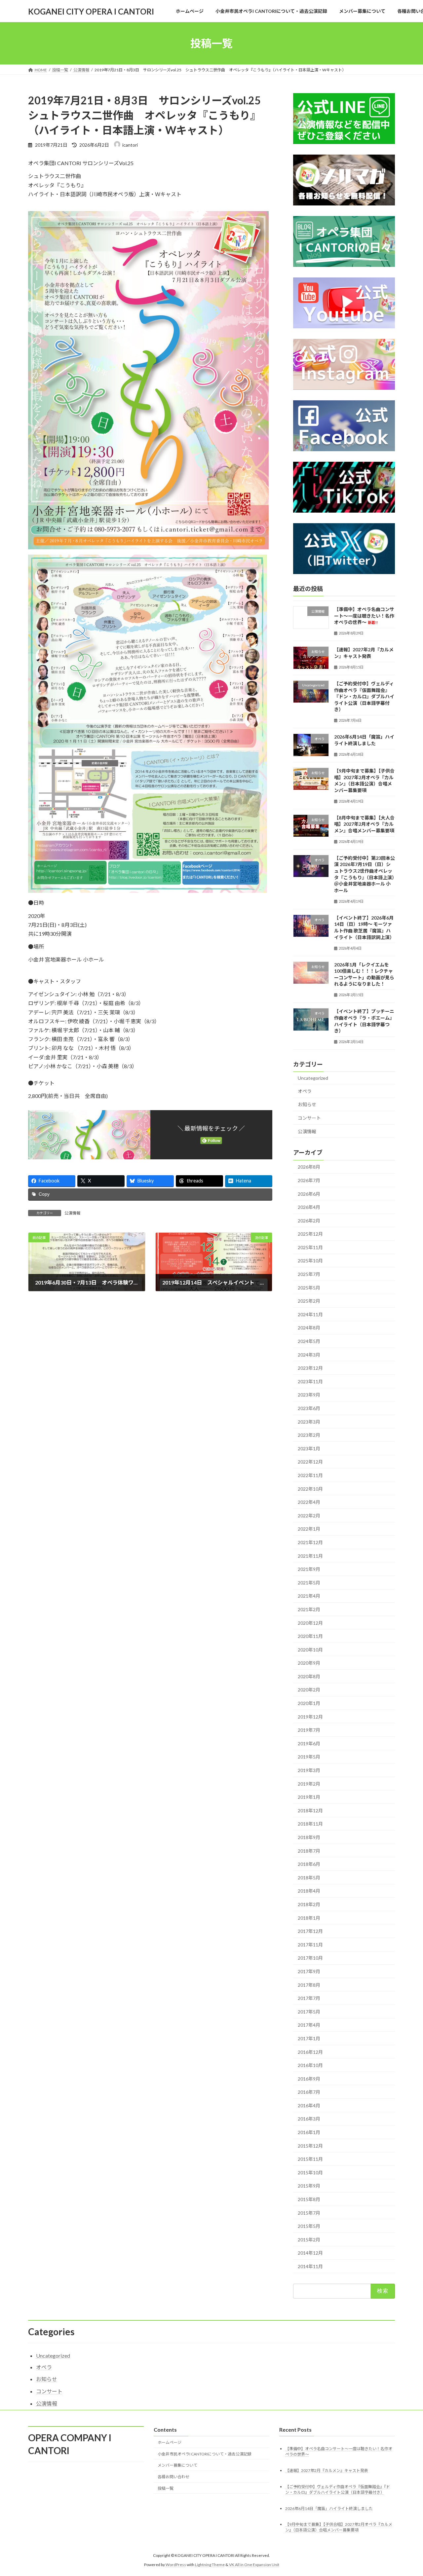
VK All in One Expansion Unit (254, 2565)
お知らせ (307, 1105)
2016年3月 (309, 2119)
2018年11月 (310, 1824)
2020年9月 (309, 1663)
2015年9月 (309, 2186)
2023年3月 (309, 1422)
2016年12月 (310, 2052)
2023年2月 (309, 1435)
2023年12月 (310, 1368)
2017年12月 (310, 1931)
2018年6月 (309, 1864)
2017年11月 (310, 1945)
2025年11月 (310, 1247)
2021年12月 (310, 1542)
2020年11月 (310, 1636)
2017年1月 (309, 2038)
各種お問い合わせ (173, 2477)
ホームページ (170, 2442)
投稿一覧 (166, 2488)
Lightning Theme (210, 2565)
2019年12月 (310, 1717)
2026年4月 (309, 1207)
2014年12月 (310, 2253)
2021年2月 (309, 1609)
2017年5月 (309, 2012)
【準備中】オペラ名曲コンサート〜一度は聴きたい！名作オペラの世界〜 (364, 616)
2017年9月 (309, 1971)
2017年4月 (309, 2025)
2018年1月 (309, 1918)
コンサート (309, 1118)
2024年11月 (310, 1314)
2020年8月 (309, 1676)
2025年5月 (309, 1288)
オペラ (305, 1091)
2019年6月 (309, 1743)
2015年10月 (310, 2173)
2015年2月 (309, 2240)
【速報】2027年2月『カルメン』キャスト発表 (327, 2470)
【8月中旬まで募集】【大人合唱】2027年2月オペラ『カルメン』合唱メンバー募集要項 (364, 824)
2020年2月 (309, 1690)
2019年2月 (309, 1784)
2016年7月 (309, 2092)
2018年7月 (309, 1851)
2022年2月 (309, 1516)
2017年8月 (309, 1985)
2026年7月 (309, 1180)
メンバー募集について (177, 2465)
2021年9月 (309, 1569)
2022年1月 (309, 1529)
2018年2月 (309, 1904)
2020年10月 (310, 1650)
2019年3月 (309, 1770)
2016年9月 (309, 2079)
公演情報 (72, 1213)
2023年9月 (309, 1395)
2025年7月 (309, 1274)
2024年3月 (309, 1355)
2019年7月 (309, 1730)
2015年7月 (309, 2213)
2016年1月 (309, 2132)
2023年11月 (310, 1381)
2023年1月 (309, 1449)
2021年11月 (310, 1556)
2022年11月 (310, 1475)
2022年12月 (310, 1462)
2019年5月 (309, 1757)
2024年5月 (309, 1341)
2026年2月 (309, 1221)
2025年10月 (310, 1261)
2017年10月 (310, 1958)
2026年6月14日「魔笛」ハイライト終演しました (329, 2508)
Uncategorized (313, 1078)
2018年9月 (309, 1837)
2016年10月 (310, 2065)
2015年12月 (310, 2146)
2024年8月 (309, 1328)
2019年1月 (309, 1797)
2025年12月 (310, 1234)
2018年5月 (309, 1878)
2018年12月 (310, 1811)
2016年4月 (309, 2105)
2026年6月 (309, 1194)
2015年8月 (309, 2199)
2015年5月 (309, 2226)
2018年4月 (309, 1891)
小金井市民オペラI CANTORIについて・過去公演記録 (205, 2454)
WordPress (176, 2565)
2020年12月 (310, 1623)
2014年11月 (310, 2266)
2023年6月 (309, 1408)
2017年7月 (309, 1998)
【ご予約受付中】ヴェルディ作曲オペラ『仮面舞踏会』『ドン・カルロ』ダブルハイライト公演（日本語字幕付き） (364, 696)
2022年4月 (309, 1502)
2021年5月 (309, 1583)
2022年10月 (310, 1489)
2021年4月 (309, 1596)
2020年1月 (309, 1703)
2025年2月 (309, 1301)
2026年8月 (309, 1167)
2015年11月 (310, 2159)
